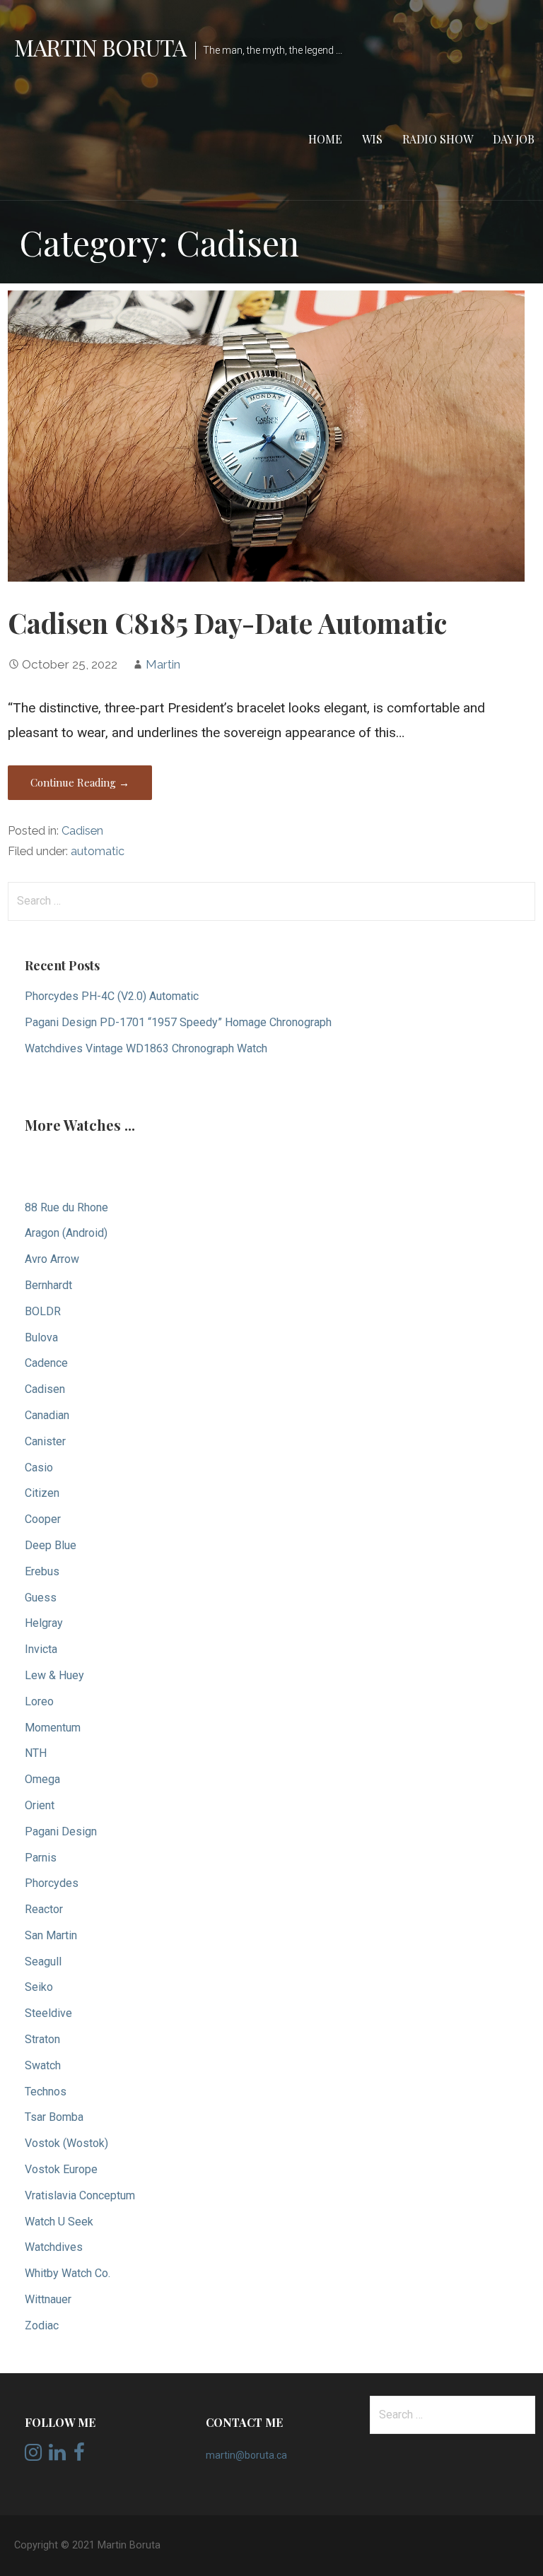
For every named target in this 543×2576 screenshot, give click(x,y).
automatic (98, 851)
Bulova (41, 1337)
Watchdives (54, 2247)
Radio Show (438, 139)
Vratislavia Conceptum (80, 2195)
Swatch (43, 2065)
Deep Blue (51, 1545)
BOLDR (43, 1311)
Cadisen (82, 831)
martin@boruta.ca (246, 2455)
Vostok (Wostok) (66, 2143)
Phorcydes (52, 1883)
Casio (39, 1468)
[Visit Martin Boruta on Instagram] (33, 2456)
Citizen (42, 1493)
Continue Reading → (80, 782)
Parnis (41, 1858)
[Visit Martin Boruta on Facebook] (79, 2456)
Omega (42, 1779)
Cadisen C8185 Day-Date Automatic (227, 623)
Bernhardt (48, 1285)
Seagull (43, 1962)
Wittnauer (48, 2299)
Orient (40, 1805)
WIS (372, 139)
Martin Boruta (100, 47)
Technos (46, 2092)
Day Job (514, 139)
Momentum (53, 1728)
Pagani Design (61, 1831)
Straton (42, 2039)
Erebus (42, 1571)
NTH (36, 1753)
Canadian (47, 1415)
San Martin (51, 1935)
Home (325, 139)
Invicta (41, 1649)
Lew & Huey (54, 1675)
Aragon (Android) (66, 1233)
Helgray (44, 1623)
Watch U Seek (59, 2222)
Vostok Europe (61, 2169)
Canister (45, 1441)
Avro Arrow (52, 1259)
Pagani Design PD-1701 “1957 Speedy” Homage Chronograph (178, 1022)
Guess (41, 1598)
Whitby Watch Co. (68, 2273)
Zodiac (42, 2325)
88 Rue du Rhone (66, 1207)
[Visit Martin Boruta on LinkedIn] (57, 2456)
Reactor (44, 1909)
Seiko (39, 1987)
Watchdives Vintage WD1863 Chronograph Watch (146, 1048)
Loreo (39, 1701)
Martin (163, 664)
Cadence (46, 1363)
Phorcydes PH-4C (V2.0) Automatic (112, 996)
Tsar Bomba (54, 2117)
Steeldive (48, 2013)
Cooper (43, 1519)
